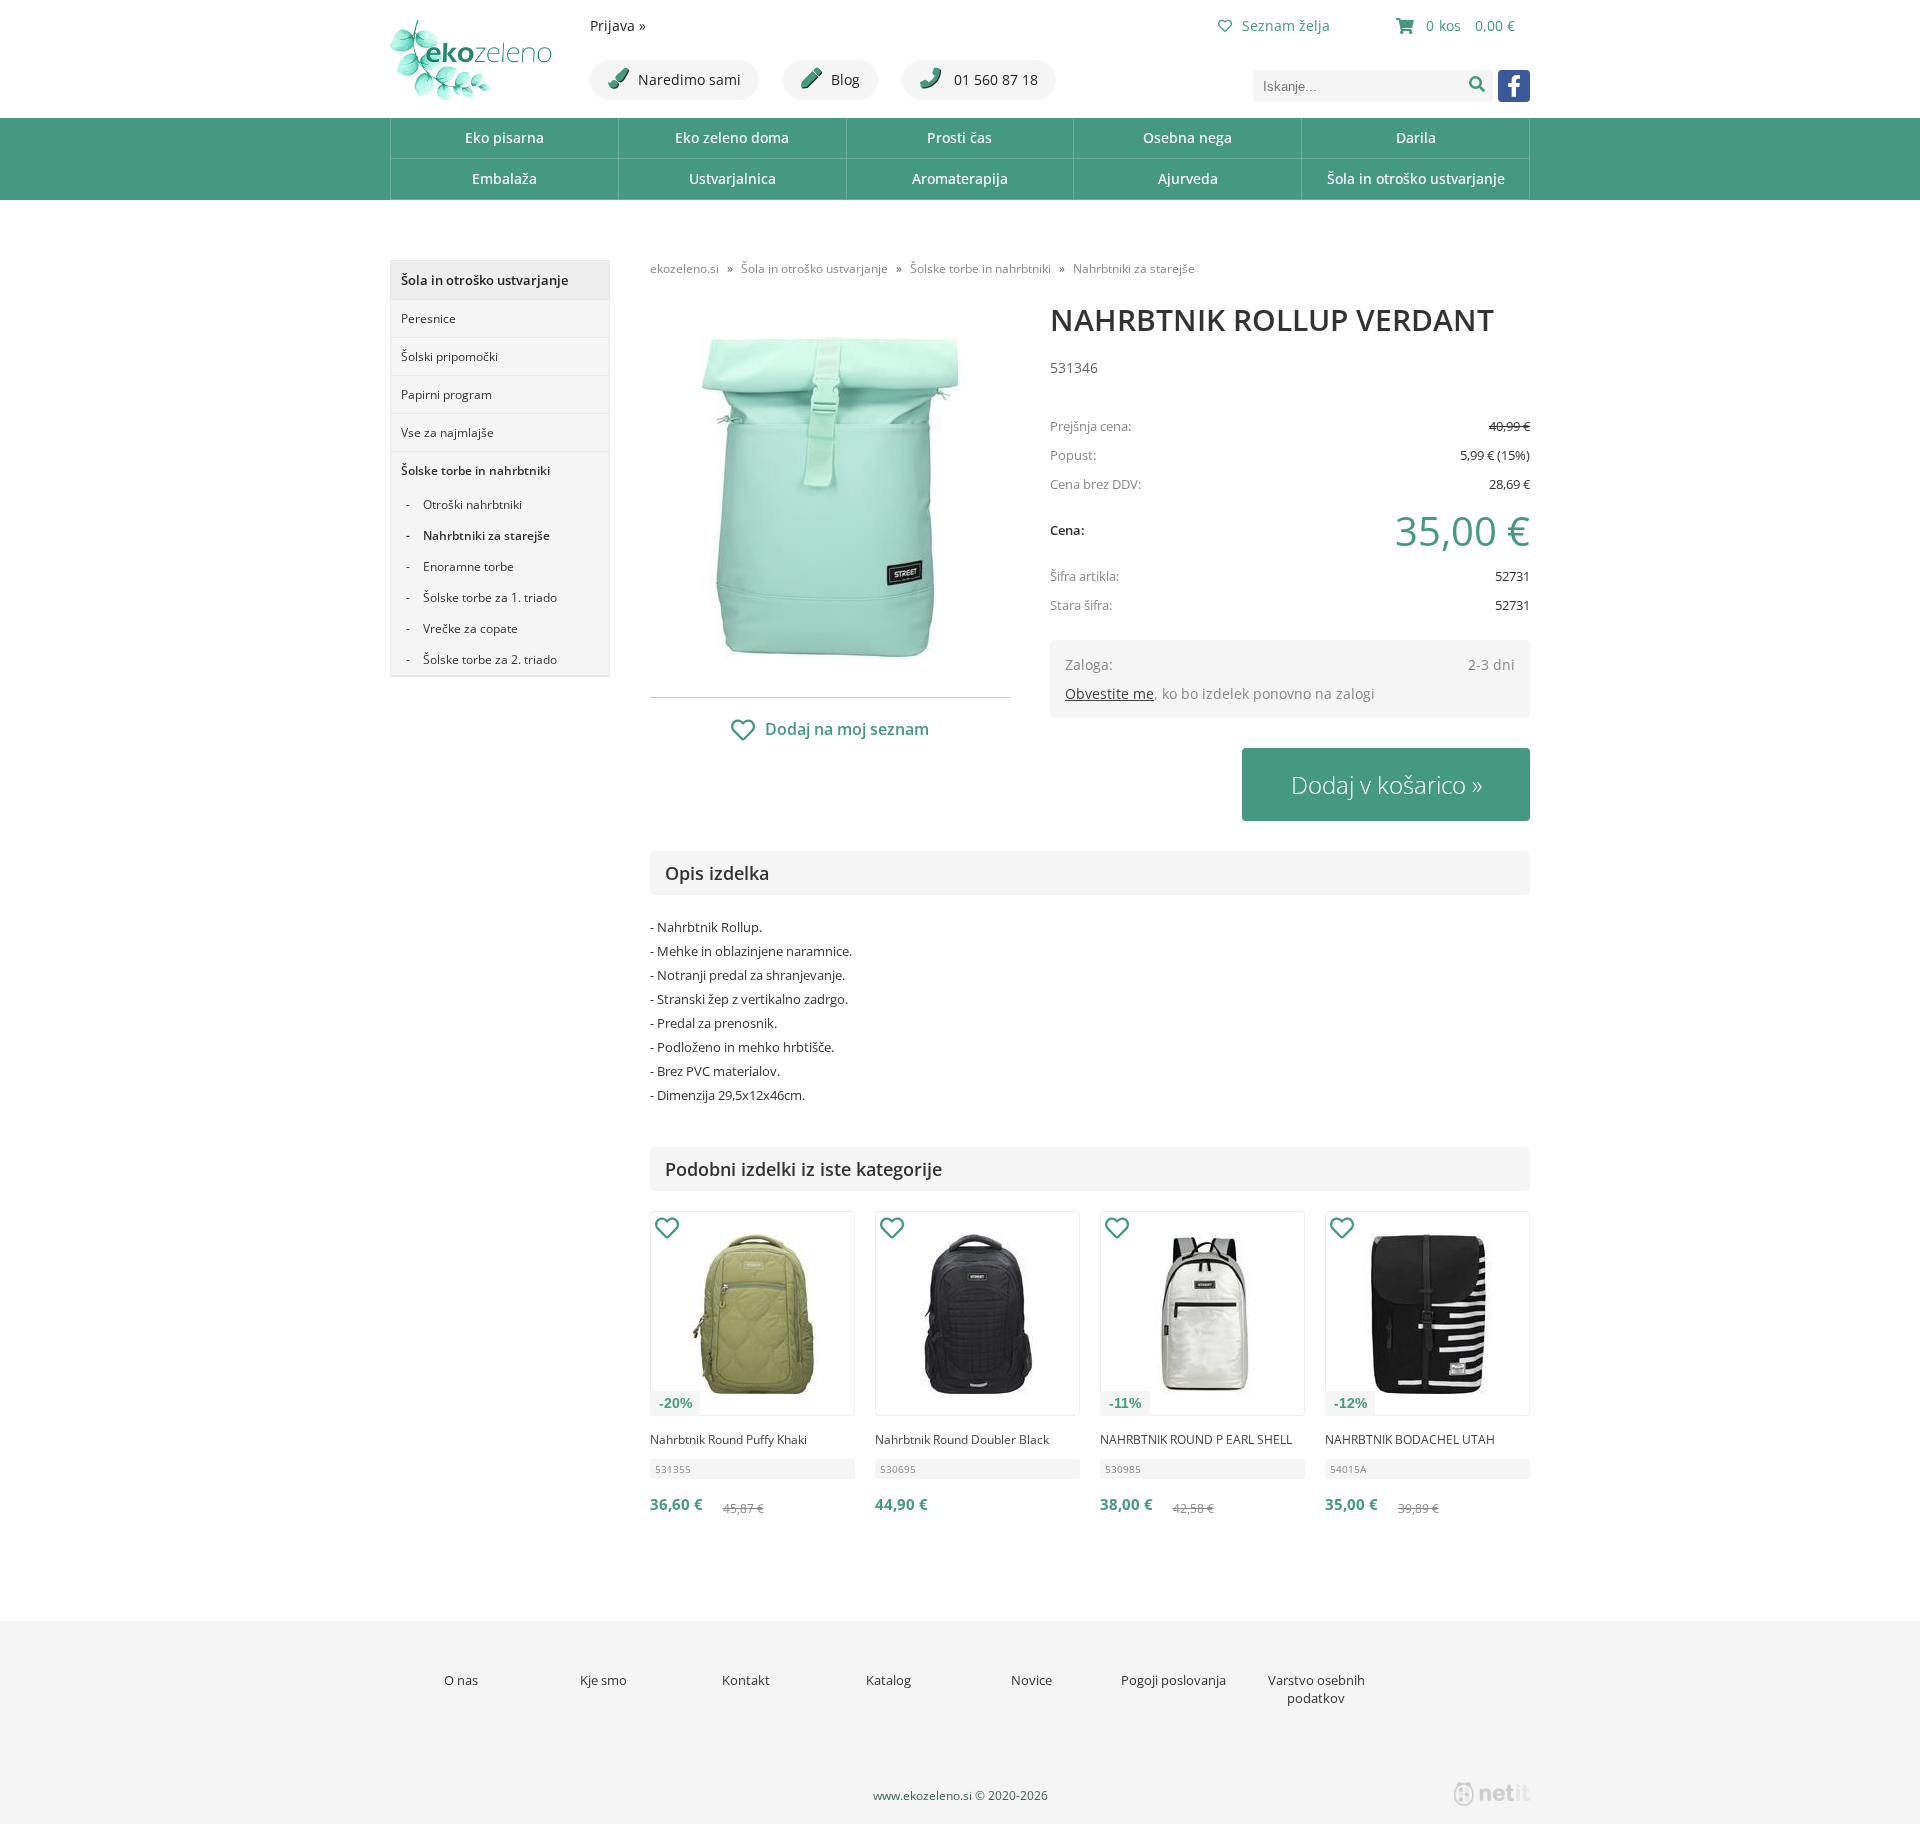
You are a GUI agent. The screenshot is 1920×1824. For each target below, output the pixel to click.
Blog (845, 79)
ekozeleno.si (684, 268)
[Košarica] (1458, 26)
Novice (1031, 1680)
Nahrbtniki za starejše (486, 535)
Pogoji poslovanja (1173, 1680)
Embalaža (504, 178)
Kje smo (603, 1680)
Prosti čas (959, 137)
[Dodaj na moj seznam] (667, 1231)
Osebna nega (1187, 137)
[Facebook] (1514, 86)
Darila (1416, 137)
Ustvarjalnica (732, 178)
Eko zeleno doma (732, 137)
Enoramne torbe (468, 566)
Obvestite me (1109, 693)
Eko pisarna (504, 137)
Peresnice (428, 318)
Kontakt (746, 1680)
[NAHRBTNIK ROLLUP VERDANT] (830, 497)
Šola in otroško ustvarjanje (1416, 178)
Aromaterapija (960, 178)
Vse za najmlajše (447, 432)
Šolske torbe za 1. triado (490, 597)
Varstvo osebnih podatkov (1316, 1689)
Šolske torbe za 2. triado (490, 659)
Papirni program (446, 394)
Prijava (618, 25)
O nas (461, 1680)
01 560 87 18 (994, 79)
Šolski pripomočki (449, 356)
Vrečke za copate (470, 628)
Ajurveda (1188, 178)
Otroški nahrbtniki (472, 504)
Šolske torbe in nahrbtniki (475, 470)
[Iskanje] (1477, 86)
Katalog (888, 1680)
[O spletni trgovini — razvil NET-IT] (1492, 1794)
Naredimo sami (689, 79)
